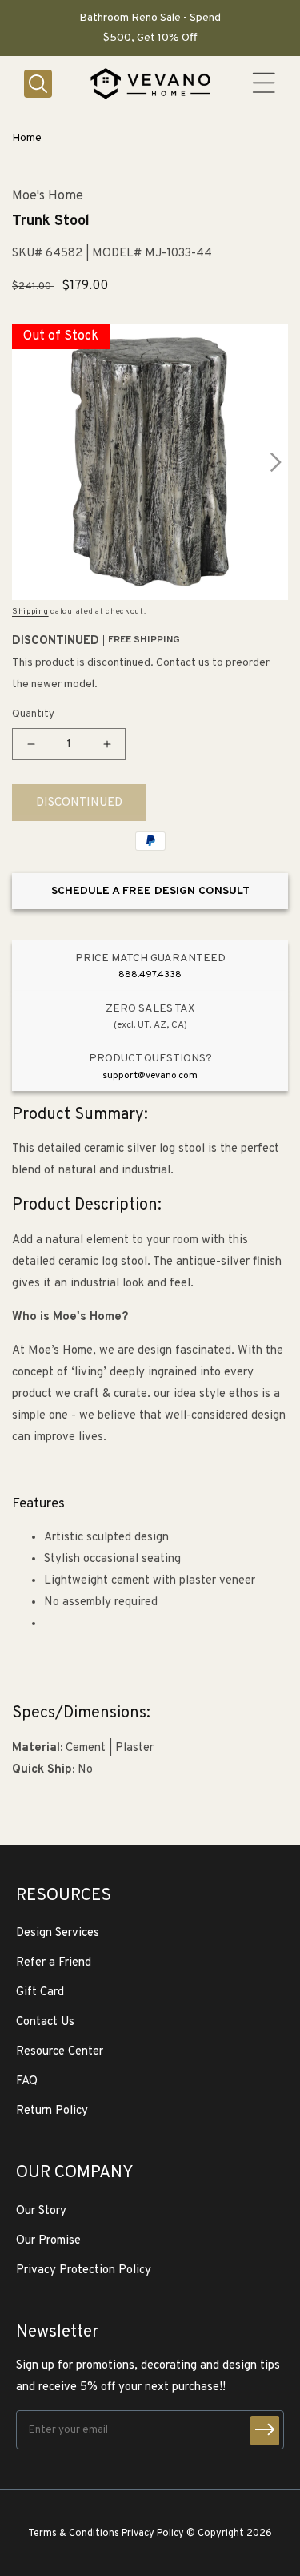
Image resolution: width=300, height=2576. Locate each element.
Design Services (58, 1933)
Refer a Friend (54, 1963)
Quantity (33, 714)
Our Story (41, 2211)
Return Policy (52, 2111)
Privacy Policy (153, 2534)
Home (27, 138)
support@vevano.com (150, 1076)
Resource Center (60, 2052)
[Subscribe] (265, 2431)
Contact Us (45, 2022)
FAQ (27, 2081)
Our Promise (48, 2241)
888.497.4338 (150, 975)
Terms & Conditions (74, 2534)
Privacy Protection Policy (84, 2270)
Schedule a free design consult (150, 891)
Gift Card (40, 1992)
